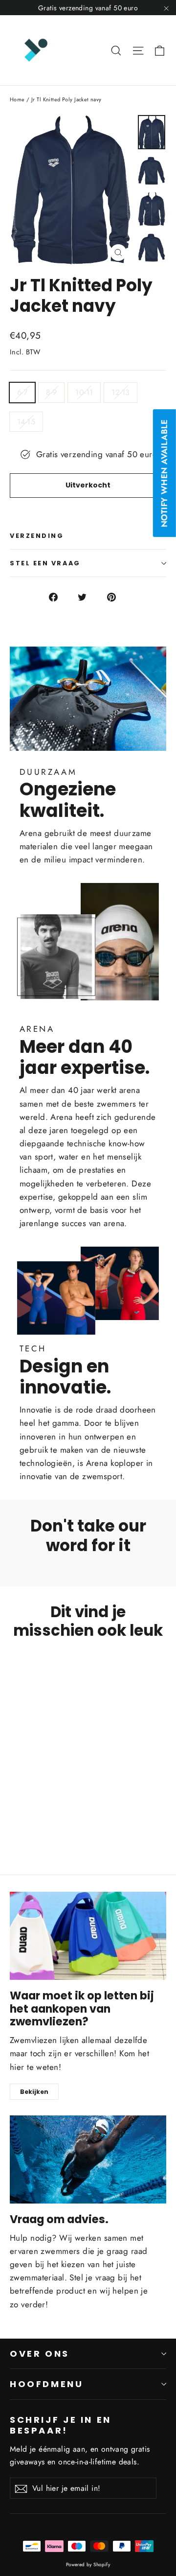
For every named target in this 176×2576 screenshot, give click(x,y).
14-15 (26, 422)
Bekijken (34, 2092)
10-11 (84, 392)
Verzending (37, 536)
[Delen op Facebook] (59, 596)
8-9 (51, 392)
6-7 (22, 392)
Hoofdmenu (47, 2384)
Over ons (40, 2354)
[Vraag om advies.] (88, 2159)
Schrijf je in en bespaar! (61, 2425)
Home (17, 99)
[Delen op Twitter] (88, 596)
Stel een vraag (45, 563)
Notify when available (164, 474)
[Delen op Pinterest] (117, 596)
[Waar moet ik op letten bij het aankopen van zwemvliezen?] (88, 1936)
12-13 (121, 392)
